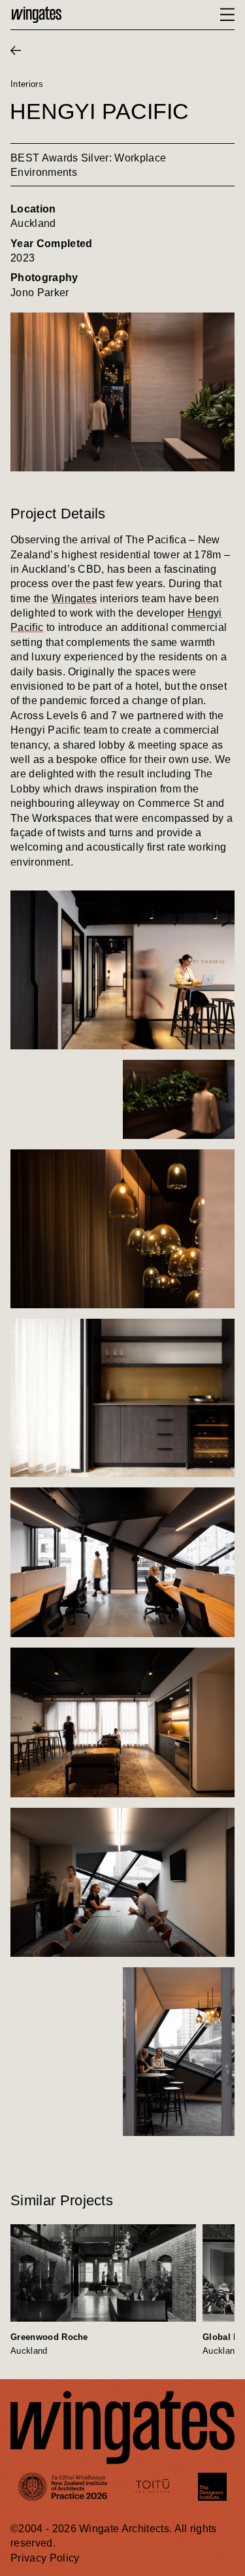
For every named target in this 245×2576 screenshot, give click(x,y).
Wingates (74, 599)
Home (37, 15)
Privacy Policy (45, 2558)
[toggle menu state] (227, 15)
